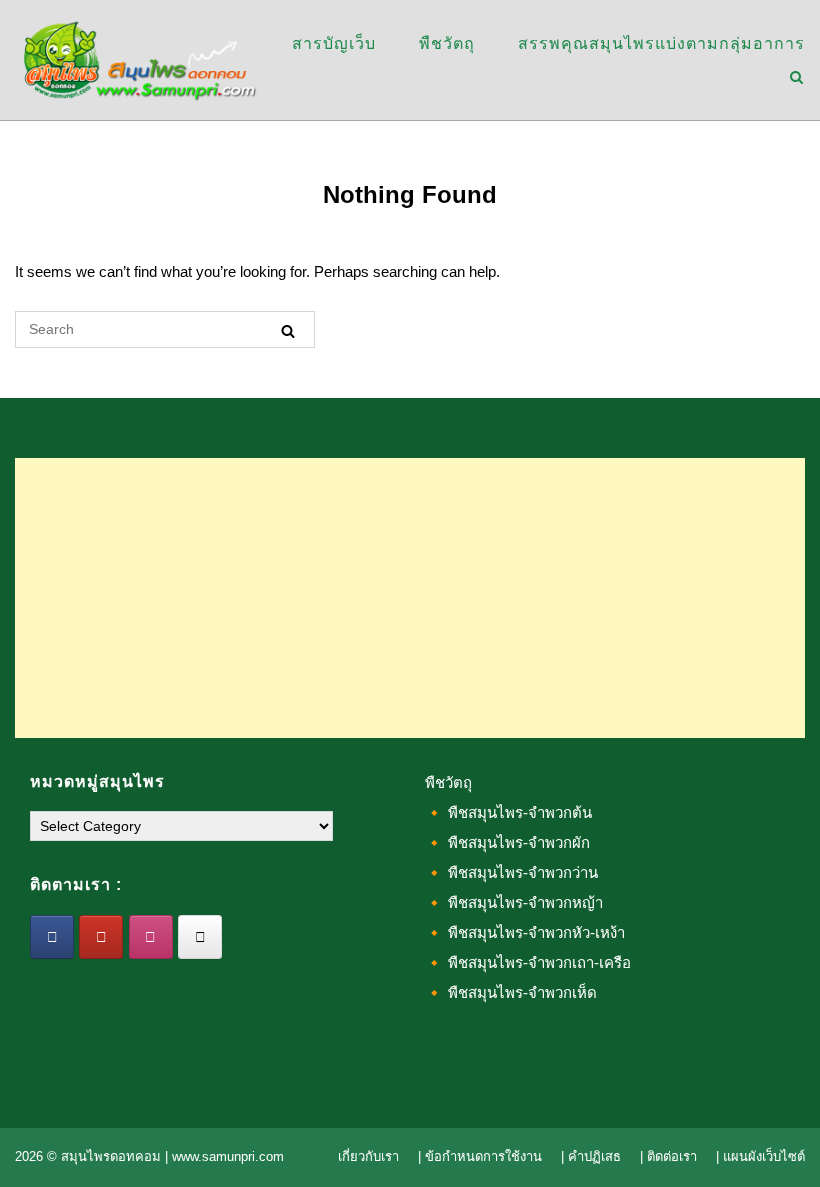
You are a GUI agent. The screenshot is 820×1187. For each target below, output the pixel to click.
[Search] (288, 330)
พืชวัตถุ (447, 43)
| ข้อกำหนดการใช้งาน (480, 1156)
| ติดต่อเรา (668, 1156)
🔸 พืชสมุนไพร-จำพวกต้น (508, 812)
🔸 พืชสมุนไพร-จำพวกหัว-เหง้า (525, 932)
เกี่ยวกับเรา (368, 1156)
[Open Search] (796, 78)
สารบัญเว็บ (334, 43)
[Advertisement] (410, 598)
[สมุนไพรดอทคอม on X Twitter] (200, 937)
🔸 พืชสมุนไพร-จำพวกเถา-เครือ (528, 962)
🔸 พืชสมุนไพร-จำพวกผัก (507, 842)
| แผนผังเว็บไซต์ (760, 1156)
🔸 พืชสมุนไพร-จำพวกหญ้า (514, 902)
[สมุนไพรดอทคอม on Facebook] (52, 937)
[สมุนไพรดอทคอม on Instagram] (151, 937)
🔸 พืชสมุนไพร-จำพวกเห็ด (511, 992)
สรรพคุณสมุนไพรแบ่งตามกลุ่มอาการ (661, 43)
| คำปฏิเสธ (591, 1156)
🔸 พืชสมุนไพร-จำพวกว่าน (511, 872)
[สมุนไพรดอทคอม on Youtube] (101, 937)
